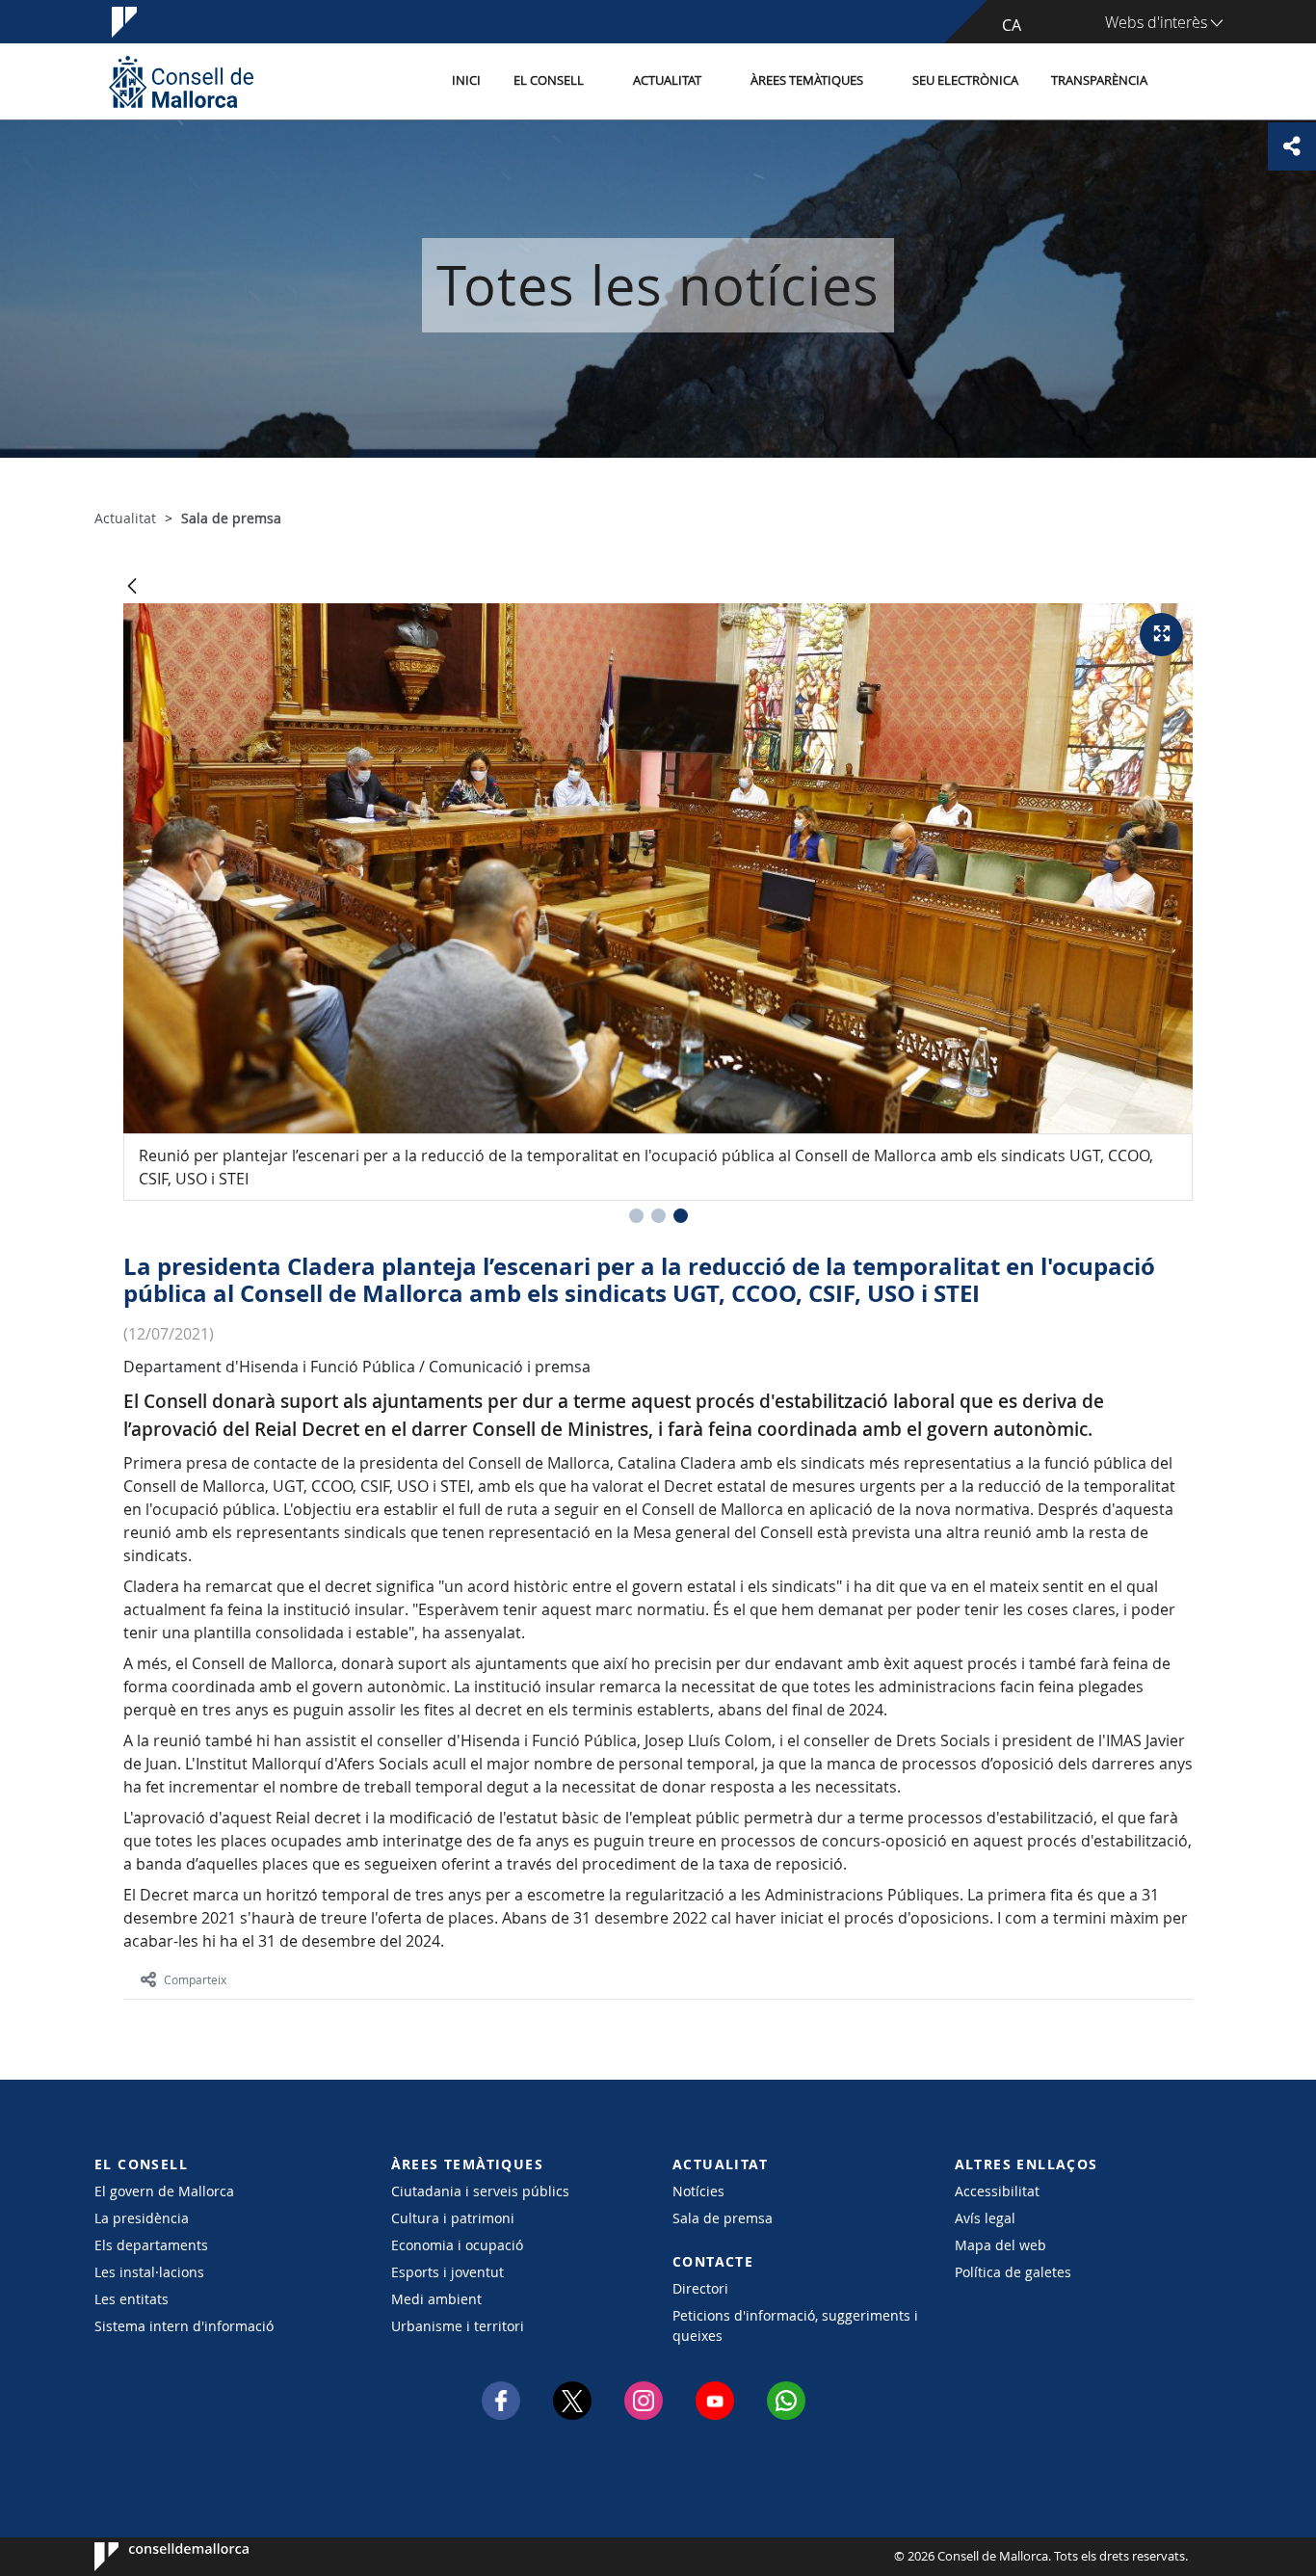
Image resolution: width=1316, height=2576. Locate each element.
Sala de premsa (723, 2218)
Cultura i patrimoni (453, 2218)
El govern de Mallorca (164, 2191)
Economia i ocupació (457, 2245)
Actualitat (667, 80)
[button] (636, 1216)
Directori (700, 2288)
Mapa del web (1000, 2245)
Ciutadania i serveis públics (480, 2191)
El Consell (549, 80)
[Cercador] (1184, 82)
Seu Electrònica (965, 80)
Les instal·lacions (149, 2272)
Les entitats (132, 2299)
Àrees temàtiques (807, 80)
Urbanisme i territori (458, 2326)
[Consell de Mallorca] (181, 81)
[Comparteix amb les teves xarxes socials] (1292, 146)
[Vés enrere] (132, 587)
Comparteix (195, 1979)
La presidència (142, 2218)
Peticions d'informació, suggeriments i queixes (795, 2325)
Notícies (698, 2191)
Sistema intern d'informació (184, 2326)
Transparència (1099, 80)
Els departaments (151, 2245)
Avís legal (985, 2218)
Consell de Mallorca (153, 2557)
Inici (466, 80)
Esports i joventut (447, 2272)
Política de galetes (1013, 2272)
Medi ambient (436, 2299)
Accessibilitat (997, 2191)
